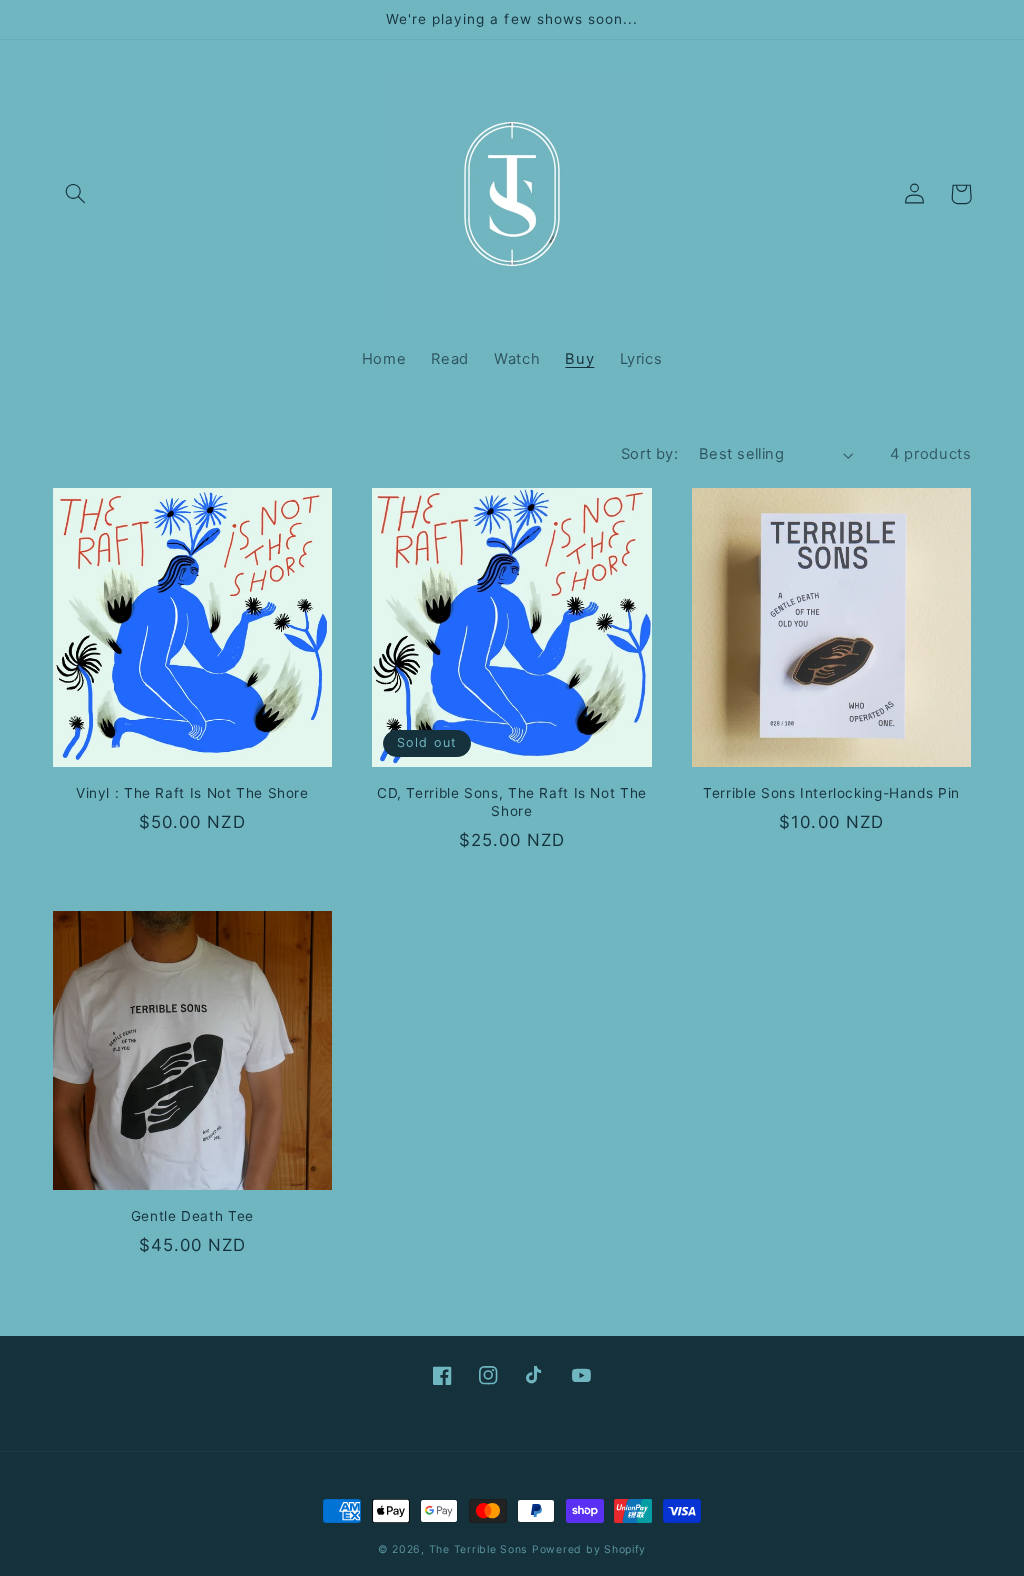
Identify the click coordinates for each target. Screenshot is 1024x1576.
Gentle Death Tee (192, 1216)
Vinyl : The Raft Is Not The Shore (192, 793)
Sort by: (649, 454)
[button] (76, 194)
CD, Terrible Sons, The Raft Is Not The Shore (512, 802)
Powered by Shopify (589, 1549)
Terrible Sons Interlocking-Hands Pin (831, 793)
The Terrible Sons (478, 1549)
